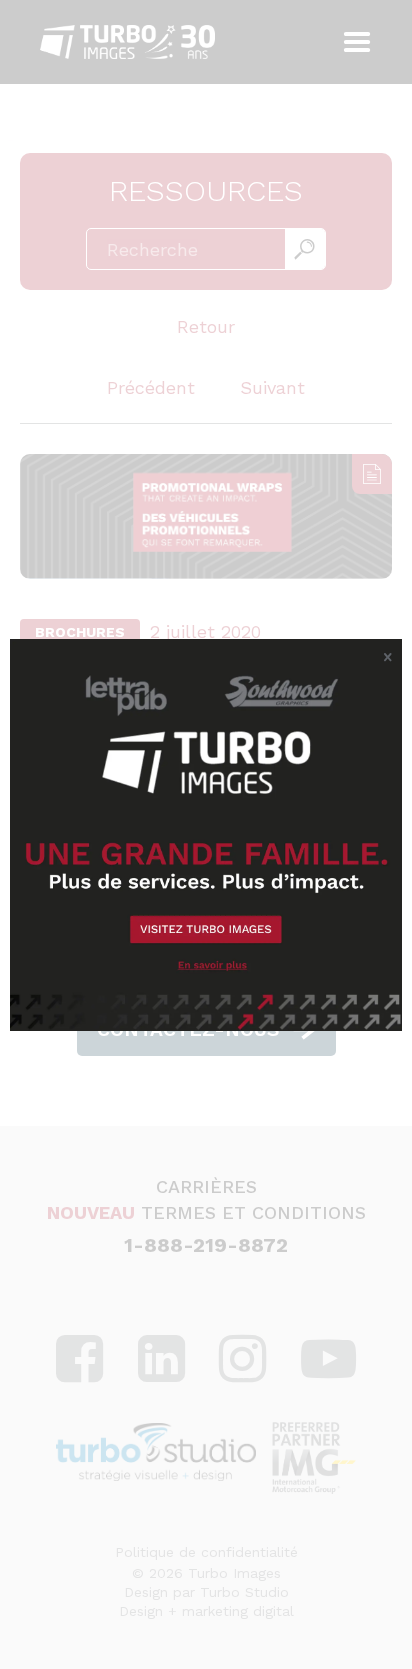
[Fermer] (388, 658)
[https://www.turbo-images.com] (206, 835)
